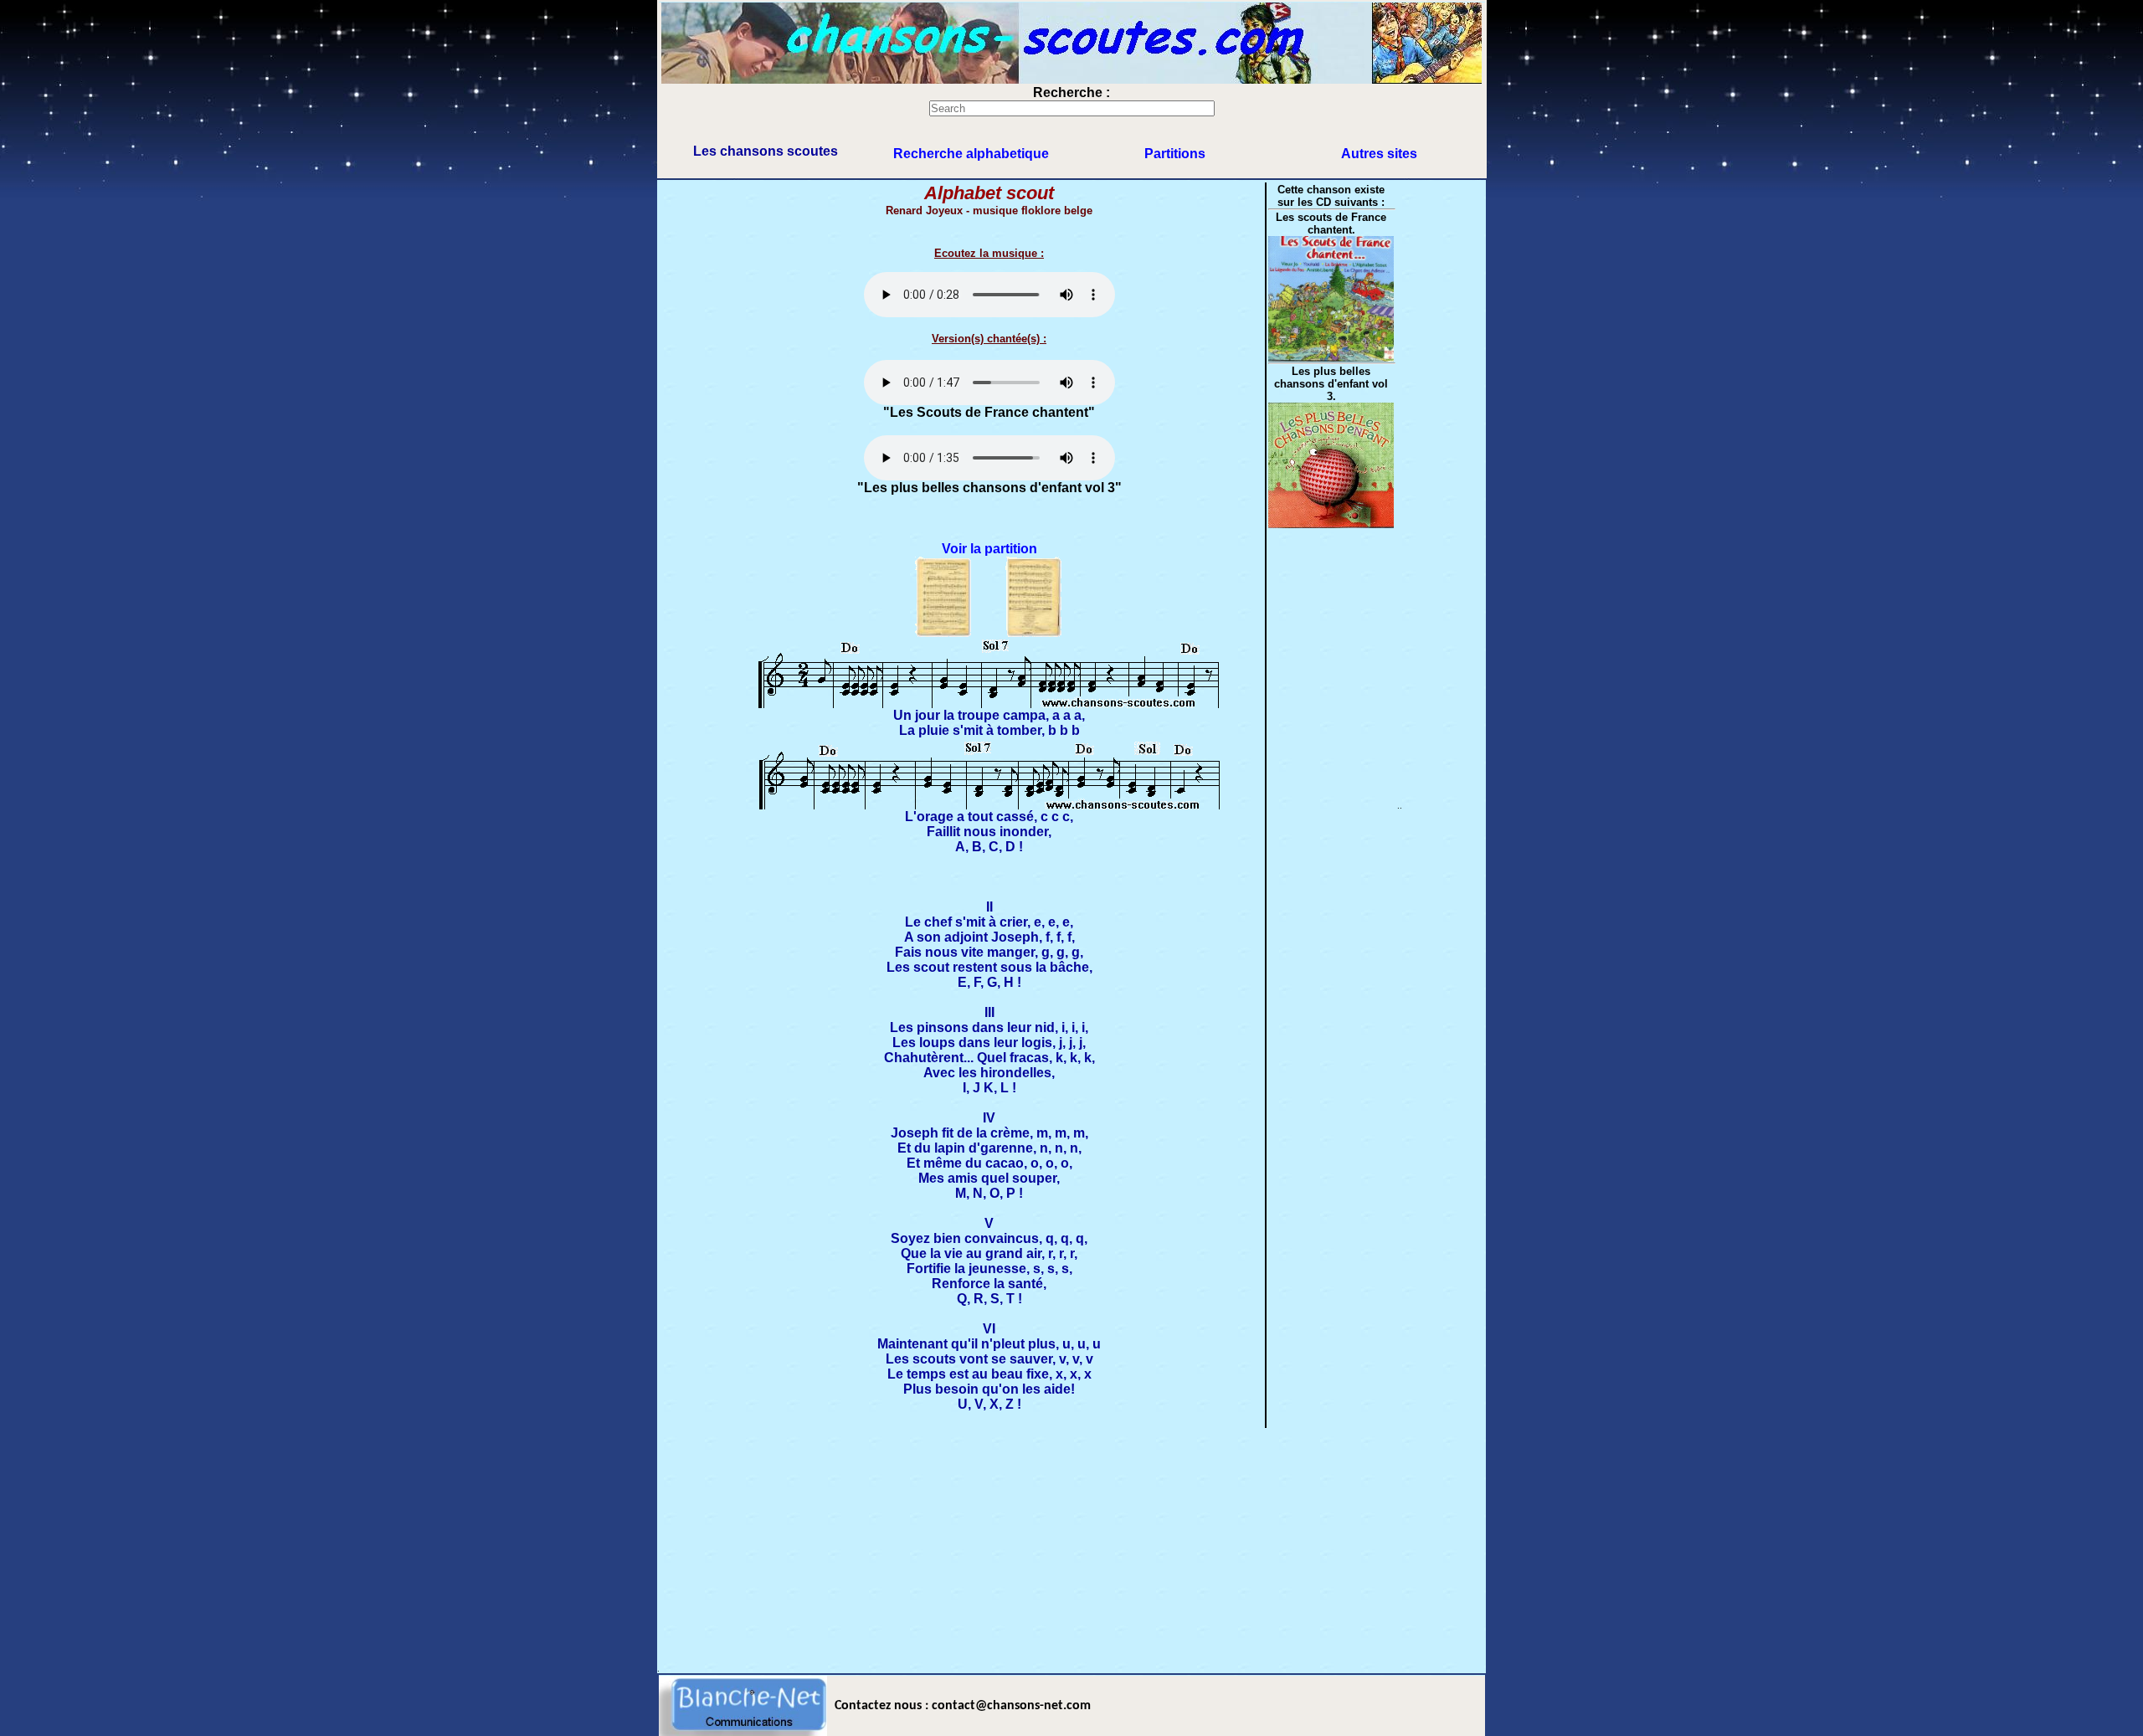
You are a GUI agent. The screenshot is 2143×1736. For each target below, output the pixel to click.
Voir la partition (989, 549)
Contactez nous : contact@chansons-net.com (963, 1706)
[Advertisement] (1071, 1547)
